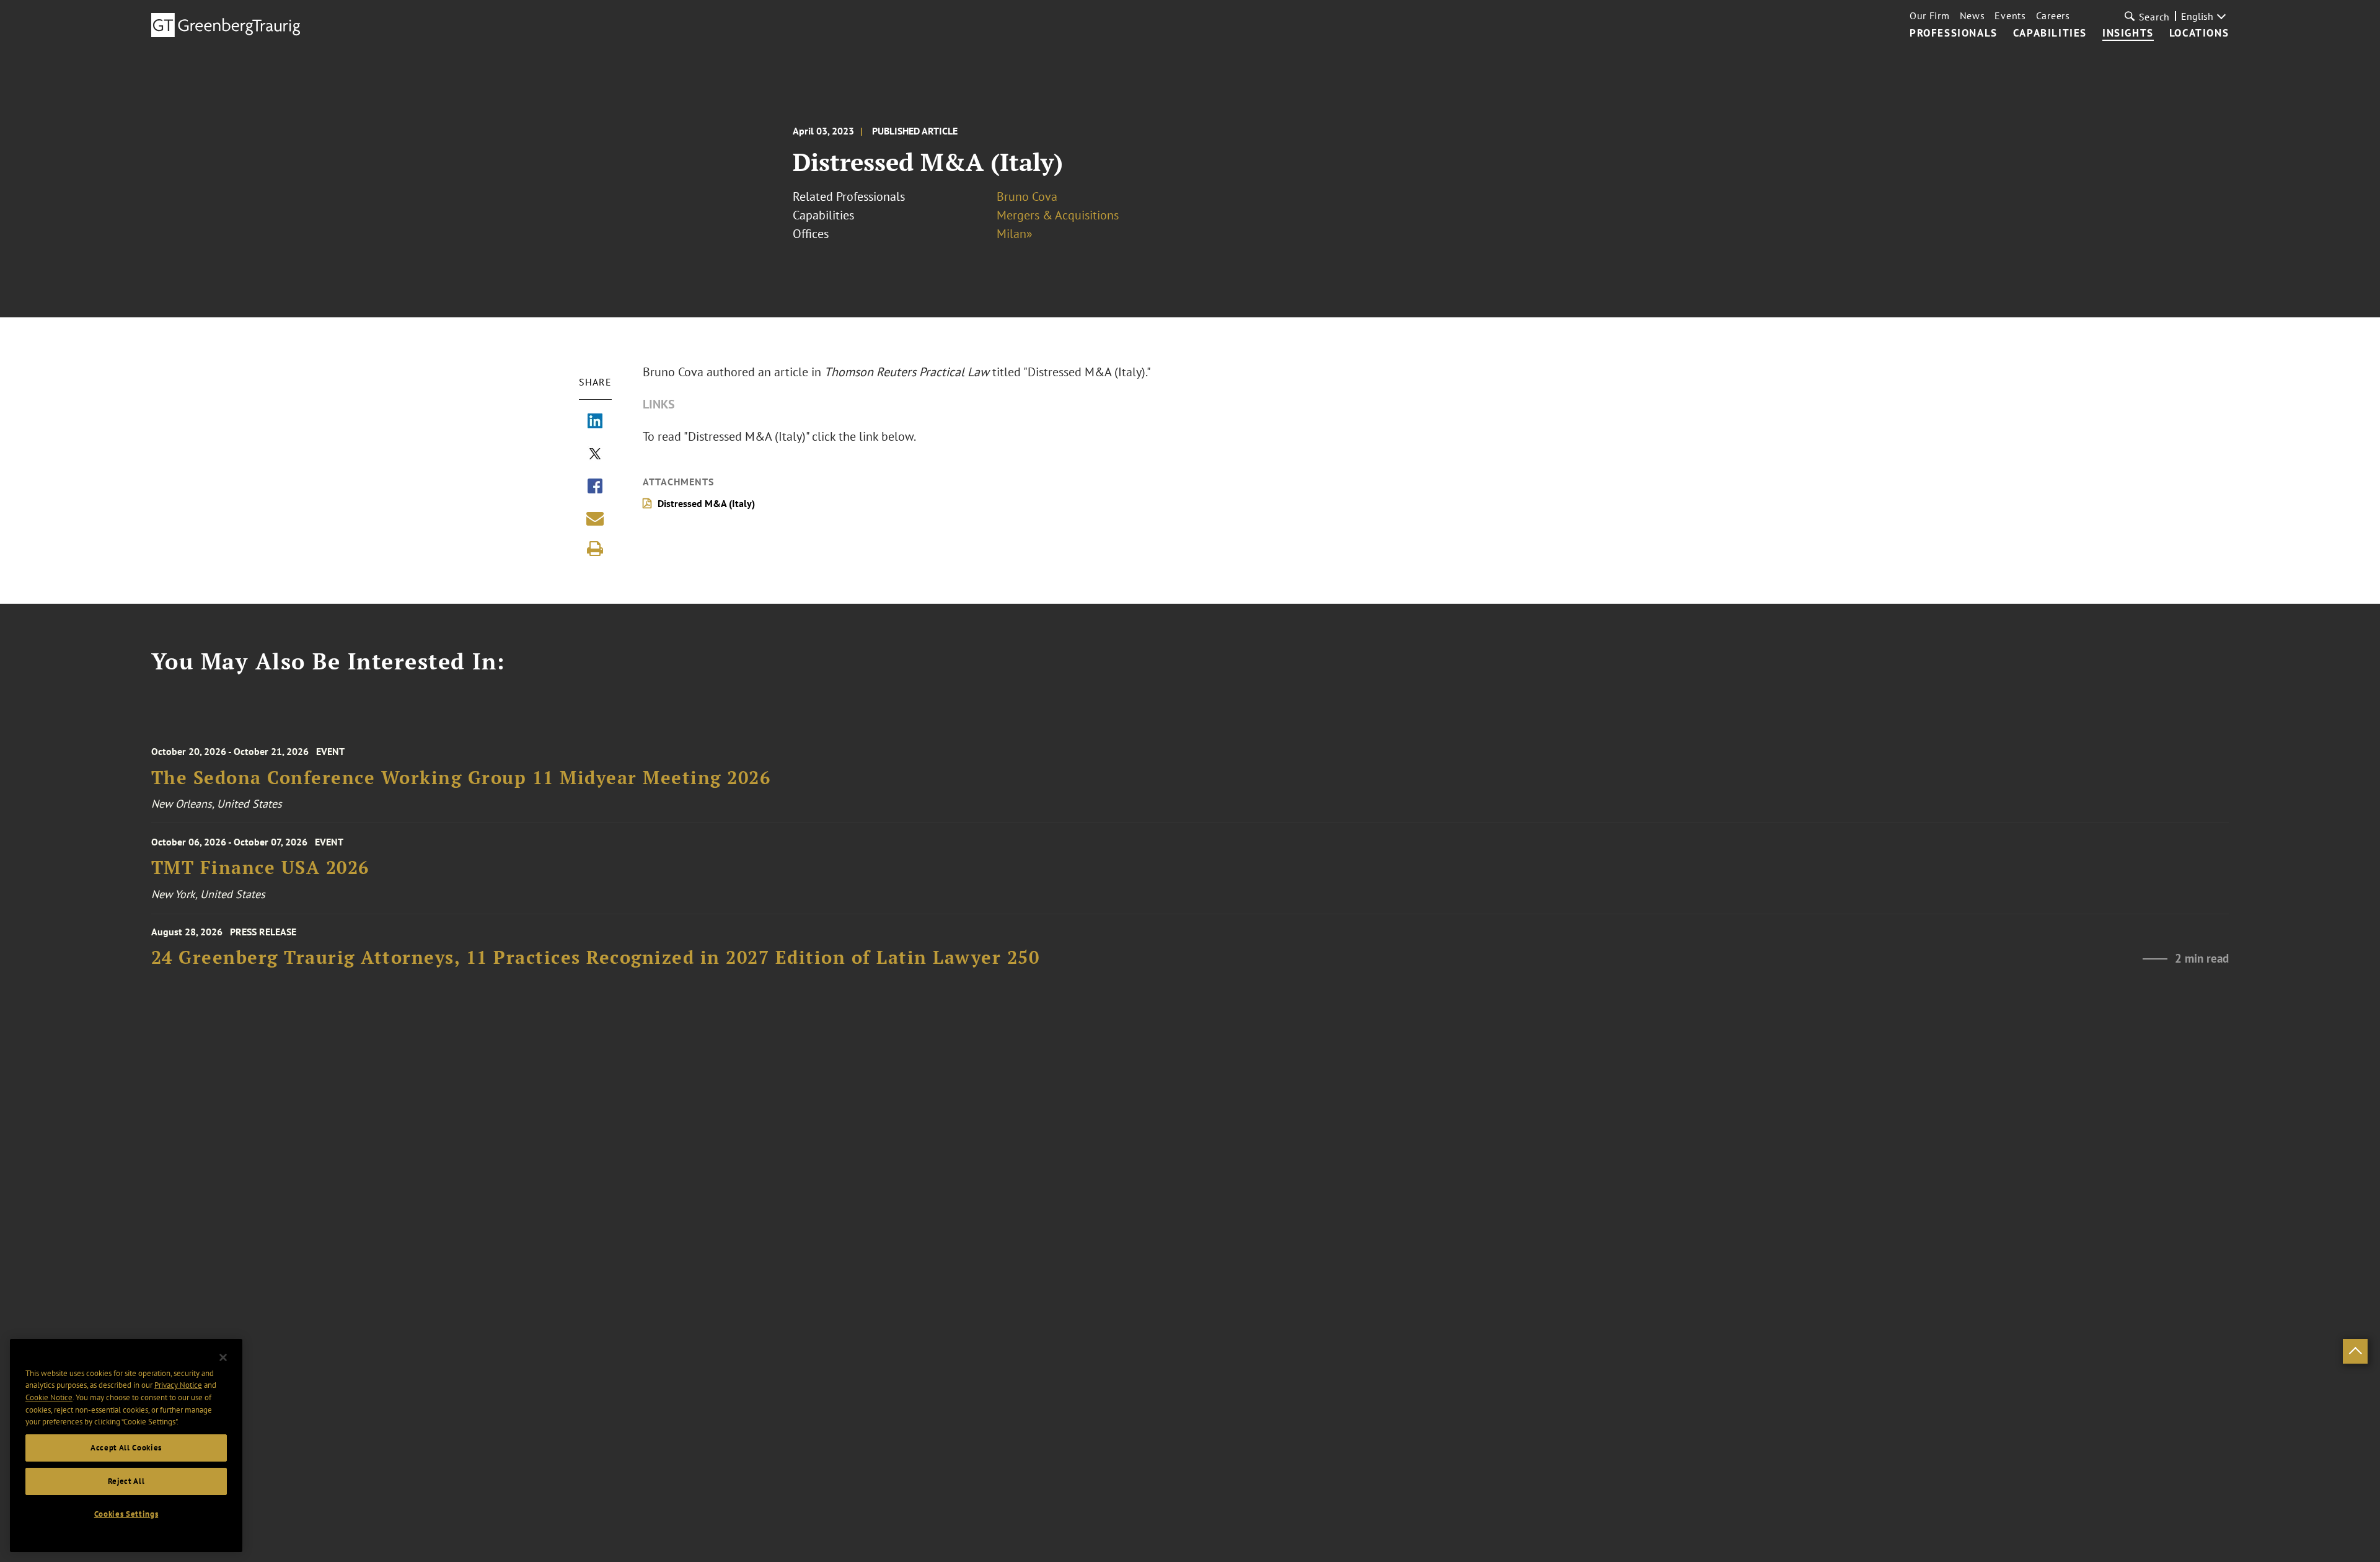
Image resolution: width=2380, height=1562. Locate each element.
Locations (2199, 33)
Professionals (1954, 33)
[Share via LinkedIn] (595, 422)
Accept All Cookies (126, 1448)
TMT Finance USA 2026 (260, 867)
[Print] (595, 549)
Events (2010, 15)
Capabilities (2050, 33)
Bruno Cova (1027, 196)
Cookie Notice (49, 1397)
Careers (2053, 15)
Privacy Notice (178, 1385)
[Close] (223, 1357)
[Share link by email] (595, 518)
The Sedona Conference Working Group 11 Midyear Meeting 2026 (461, 778)
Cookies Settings (126, 1514)
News (1972, 15)
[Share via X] (595, 455)
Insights (2128, 33)
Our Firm (1930, 15)
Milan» (1015, 234)
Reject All (126, 1481)
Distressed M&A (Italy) (706, 503)
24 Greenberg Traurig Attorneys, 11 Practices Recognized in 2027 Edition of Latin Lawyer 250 (596, 957)
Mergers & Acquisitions (1058, 215)
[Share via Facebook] (595, 487)
